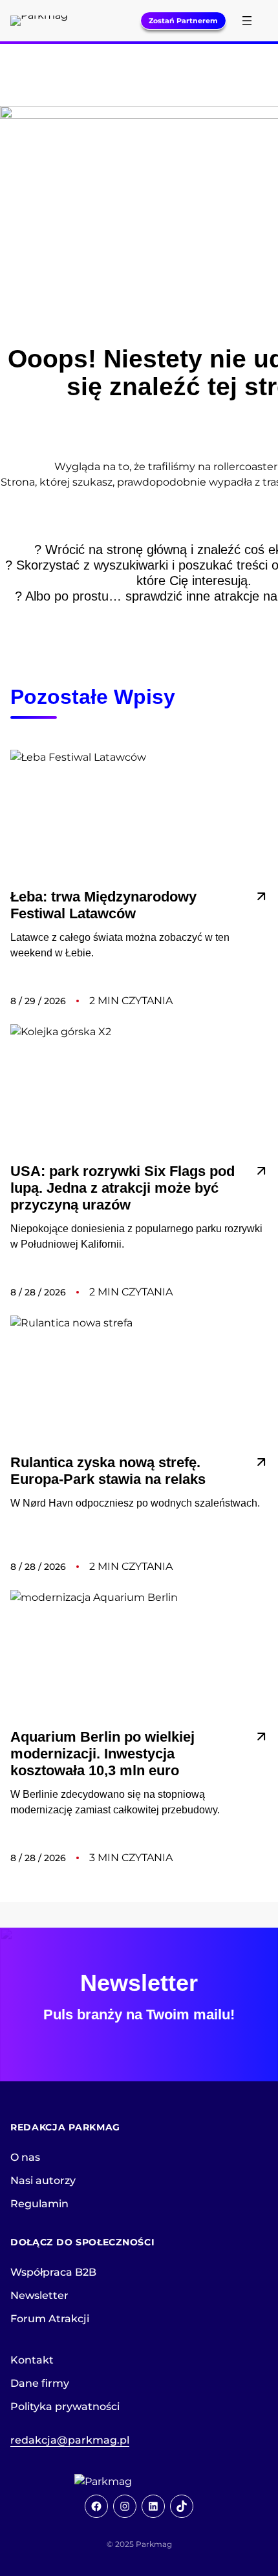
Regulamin (39, 2204)
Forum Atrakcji (50, 2319)
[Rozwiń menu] (247, 21)
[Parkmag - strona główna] (139, 2482)
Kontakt (32, 2360)
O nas (25, 2157)
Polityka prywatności (65, 2406)
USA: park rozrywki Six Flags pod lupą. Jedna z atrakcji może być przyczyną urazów (123, 1188)
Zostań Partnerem (183, 21)
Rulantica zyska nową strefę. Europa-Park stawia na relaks (108, 1471)
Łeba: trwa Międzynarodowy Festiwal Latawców (103, 905)
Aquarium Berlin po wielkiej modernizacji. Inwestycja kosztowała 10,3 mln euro (102, 1754)
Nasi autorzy (43, 2180)
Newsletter (39, 2295)
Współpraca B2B (53, 2272)
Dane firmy (40, 2383)
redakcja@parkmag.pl (70, 2440)
